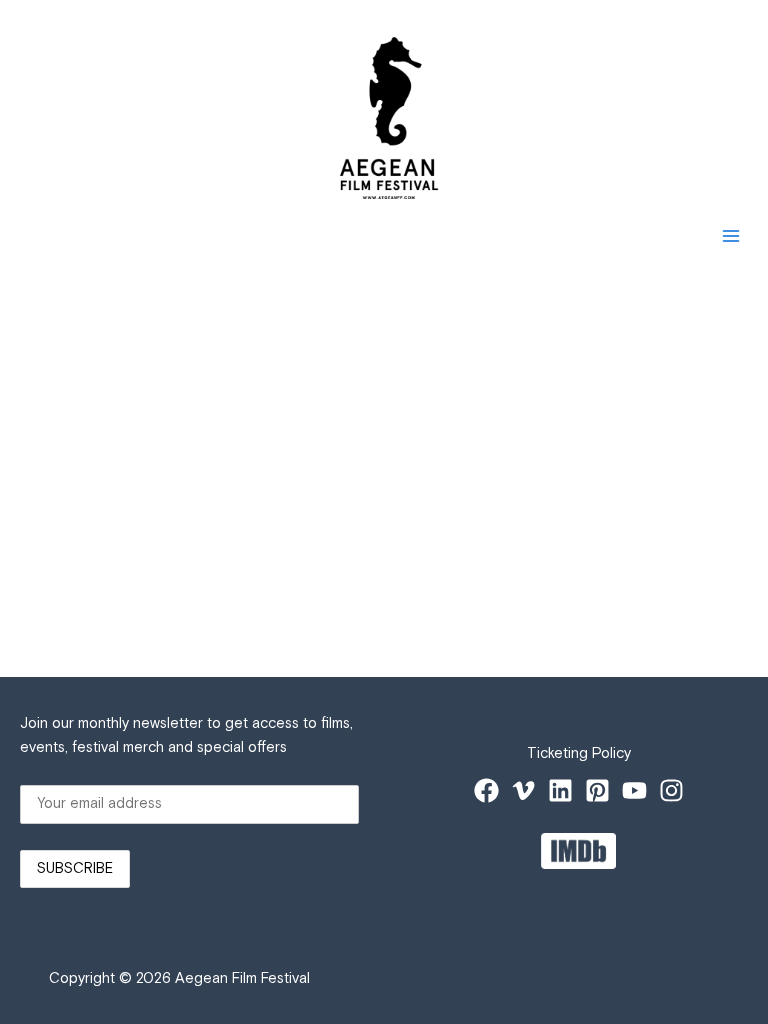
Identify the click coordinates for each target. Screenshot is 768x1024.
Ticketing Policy (579, 753)
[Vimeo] (523, 790)
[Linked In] (560, 790)
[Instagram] (671, 790)
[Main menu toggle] (731, 236)
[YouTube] (634, 790)
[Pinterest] (597, 790)
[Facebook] (486, 790)
